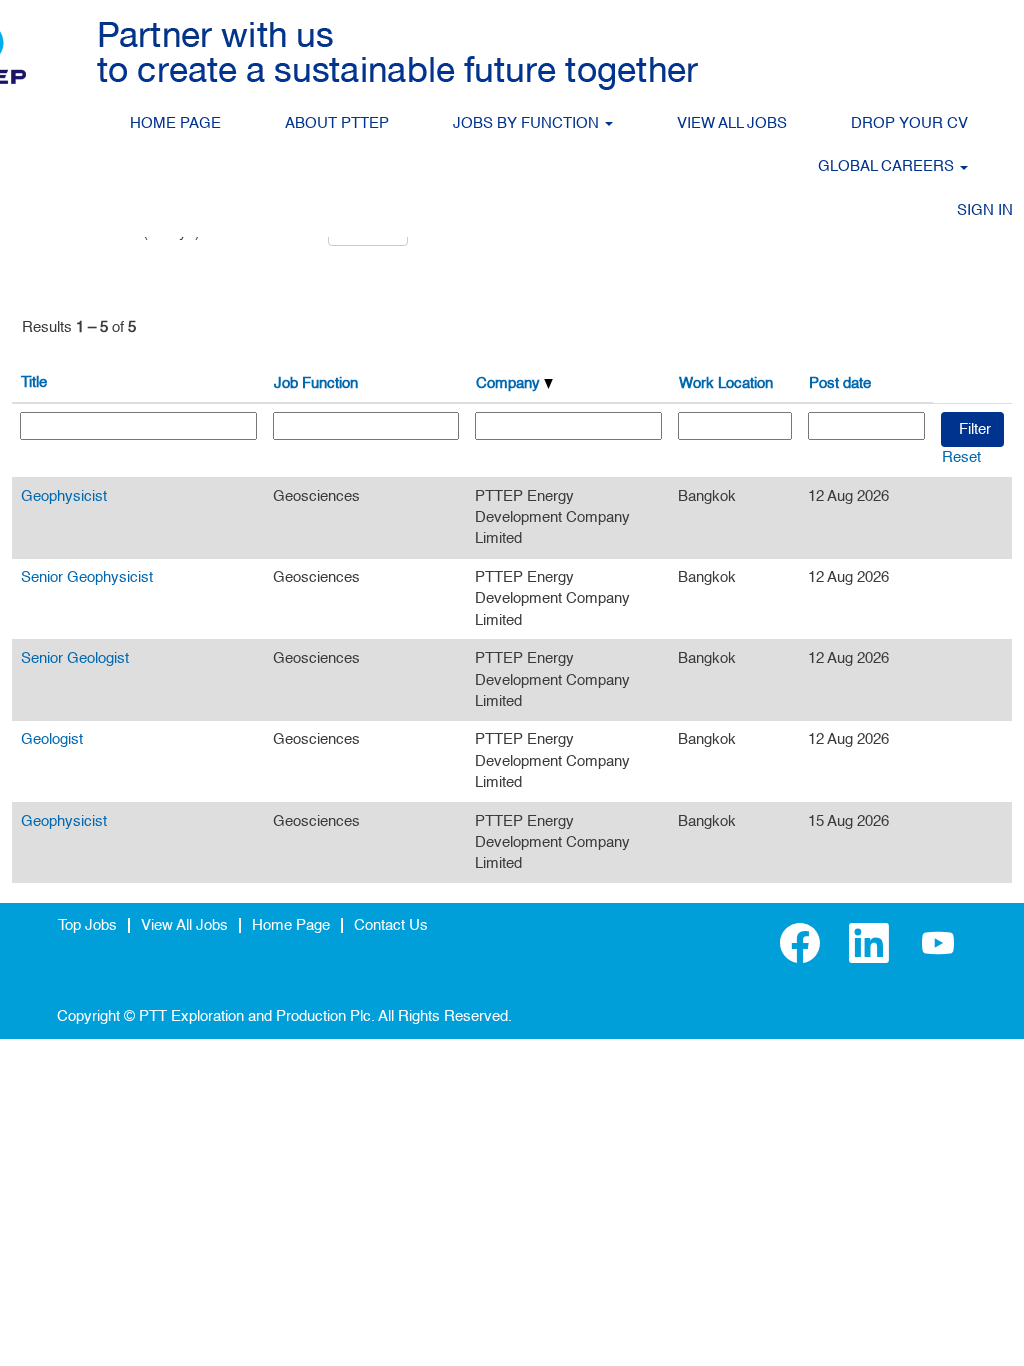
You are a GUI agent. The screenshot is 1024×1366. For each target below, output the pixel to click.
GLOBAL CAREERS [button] (888, 166)
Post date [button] (840, 383)
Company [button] (510, 383)
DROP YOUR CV (909, 123)
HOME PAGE (175, 123)
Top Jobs (87, 925)
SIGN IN (985, 210)
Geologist (52, 739)
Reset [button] (961, 457)
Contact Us (391, 925)
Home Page (291, 925)
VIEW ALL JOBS (732, 123)
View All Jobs (184, 925)
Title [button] (34, 382)
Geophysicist (64, 496)
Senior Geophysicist (87, 577)
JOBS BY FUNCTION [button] (528, 123)
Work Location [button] (726, 383)
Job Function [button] (316, 383)
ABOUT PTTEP (337, 123)
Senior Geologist (75, 658)
